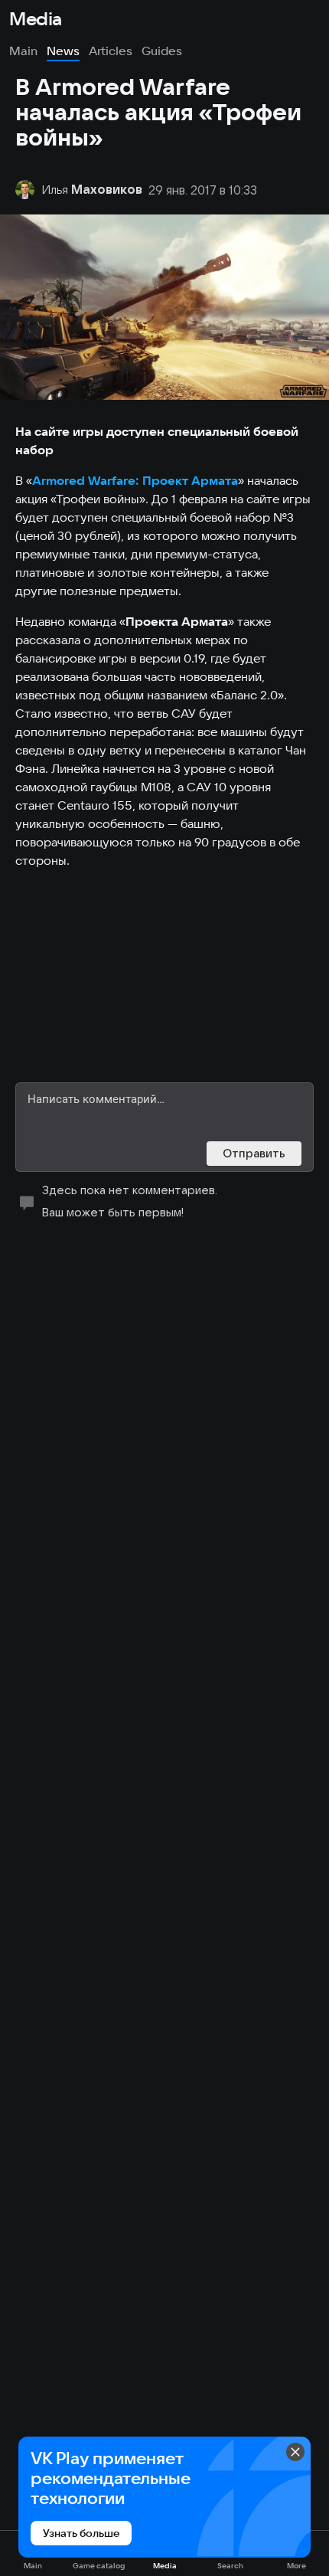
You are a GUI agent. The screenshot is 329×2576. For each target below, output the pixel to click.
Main (23, 51)
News (63, 51)
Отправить (254, 1153)
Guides (162, 51)
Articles (111, 51)
